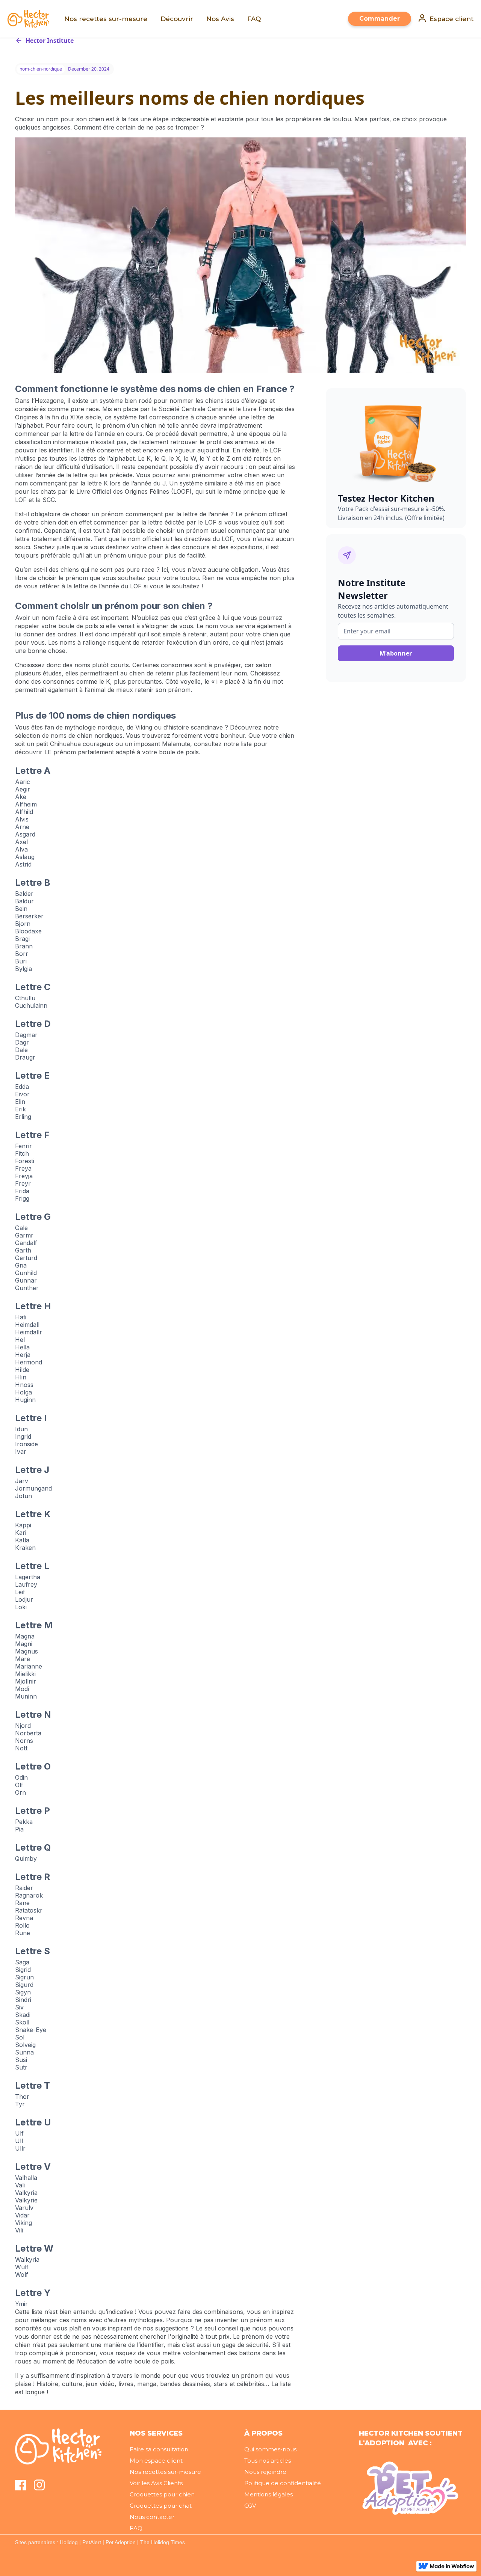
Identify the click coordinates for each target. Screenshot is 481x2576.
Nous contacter (152, 2517)
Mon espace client (156, 2461)
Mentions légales (268, 2494)
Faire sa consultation (159, 2449)
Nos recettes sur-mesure (165, 2472)
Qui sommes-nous (270, 2449)
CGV (250, 2506)
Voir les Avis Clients (156, 2483)
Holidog (69, 2542)
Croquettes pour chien (162, 2494)
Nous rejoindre (265, 2472)
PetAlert (92, 2542)
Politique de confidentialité (283, 2483)
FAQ (136, 2528)
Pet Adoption (121, 2542)
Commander (380, 19)
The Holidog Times (163, 2542)
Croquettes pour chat (161, 2506)
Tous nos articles (268, 2461)
